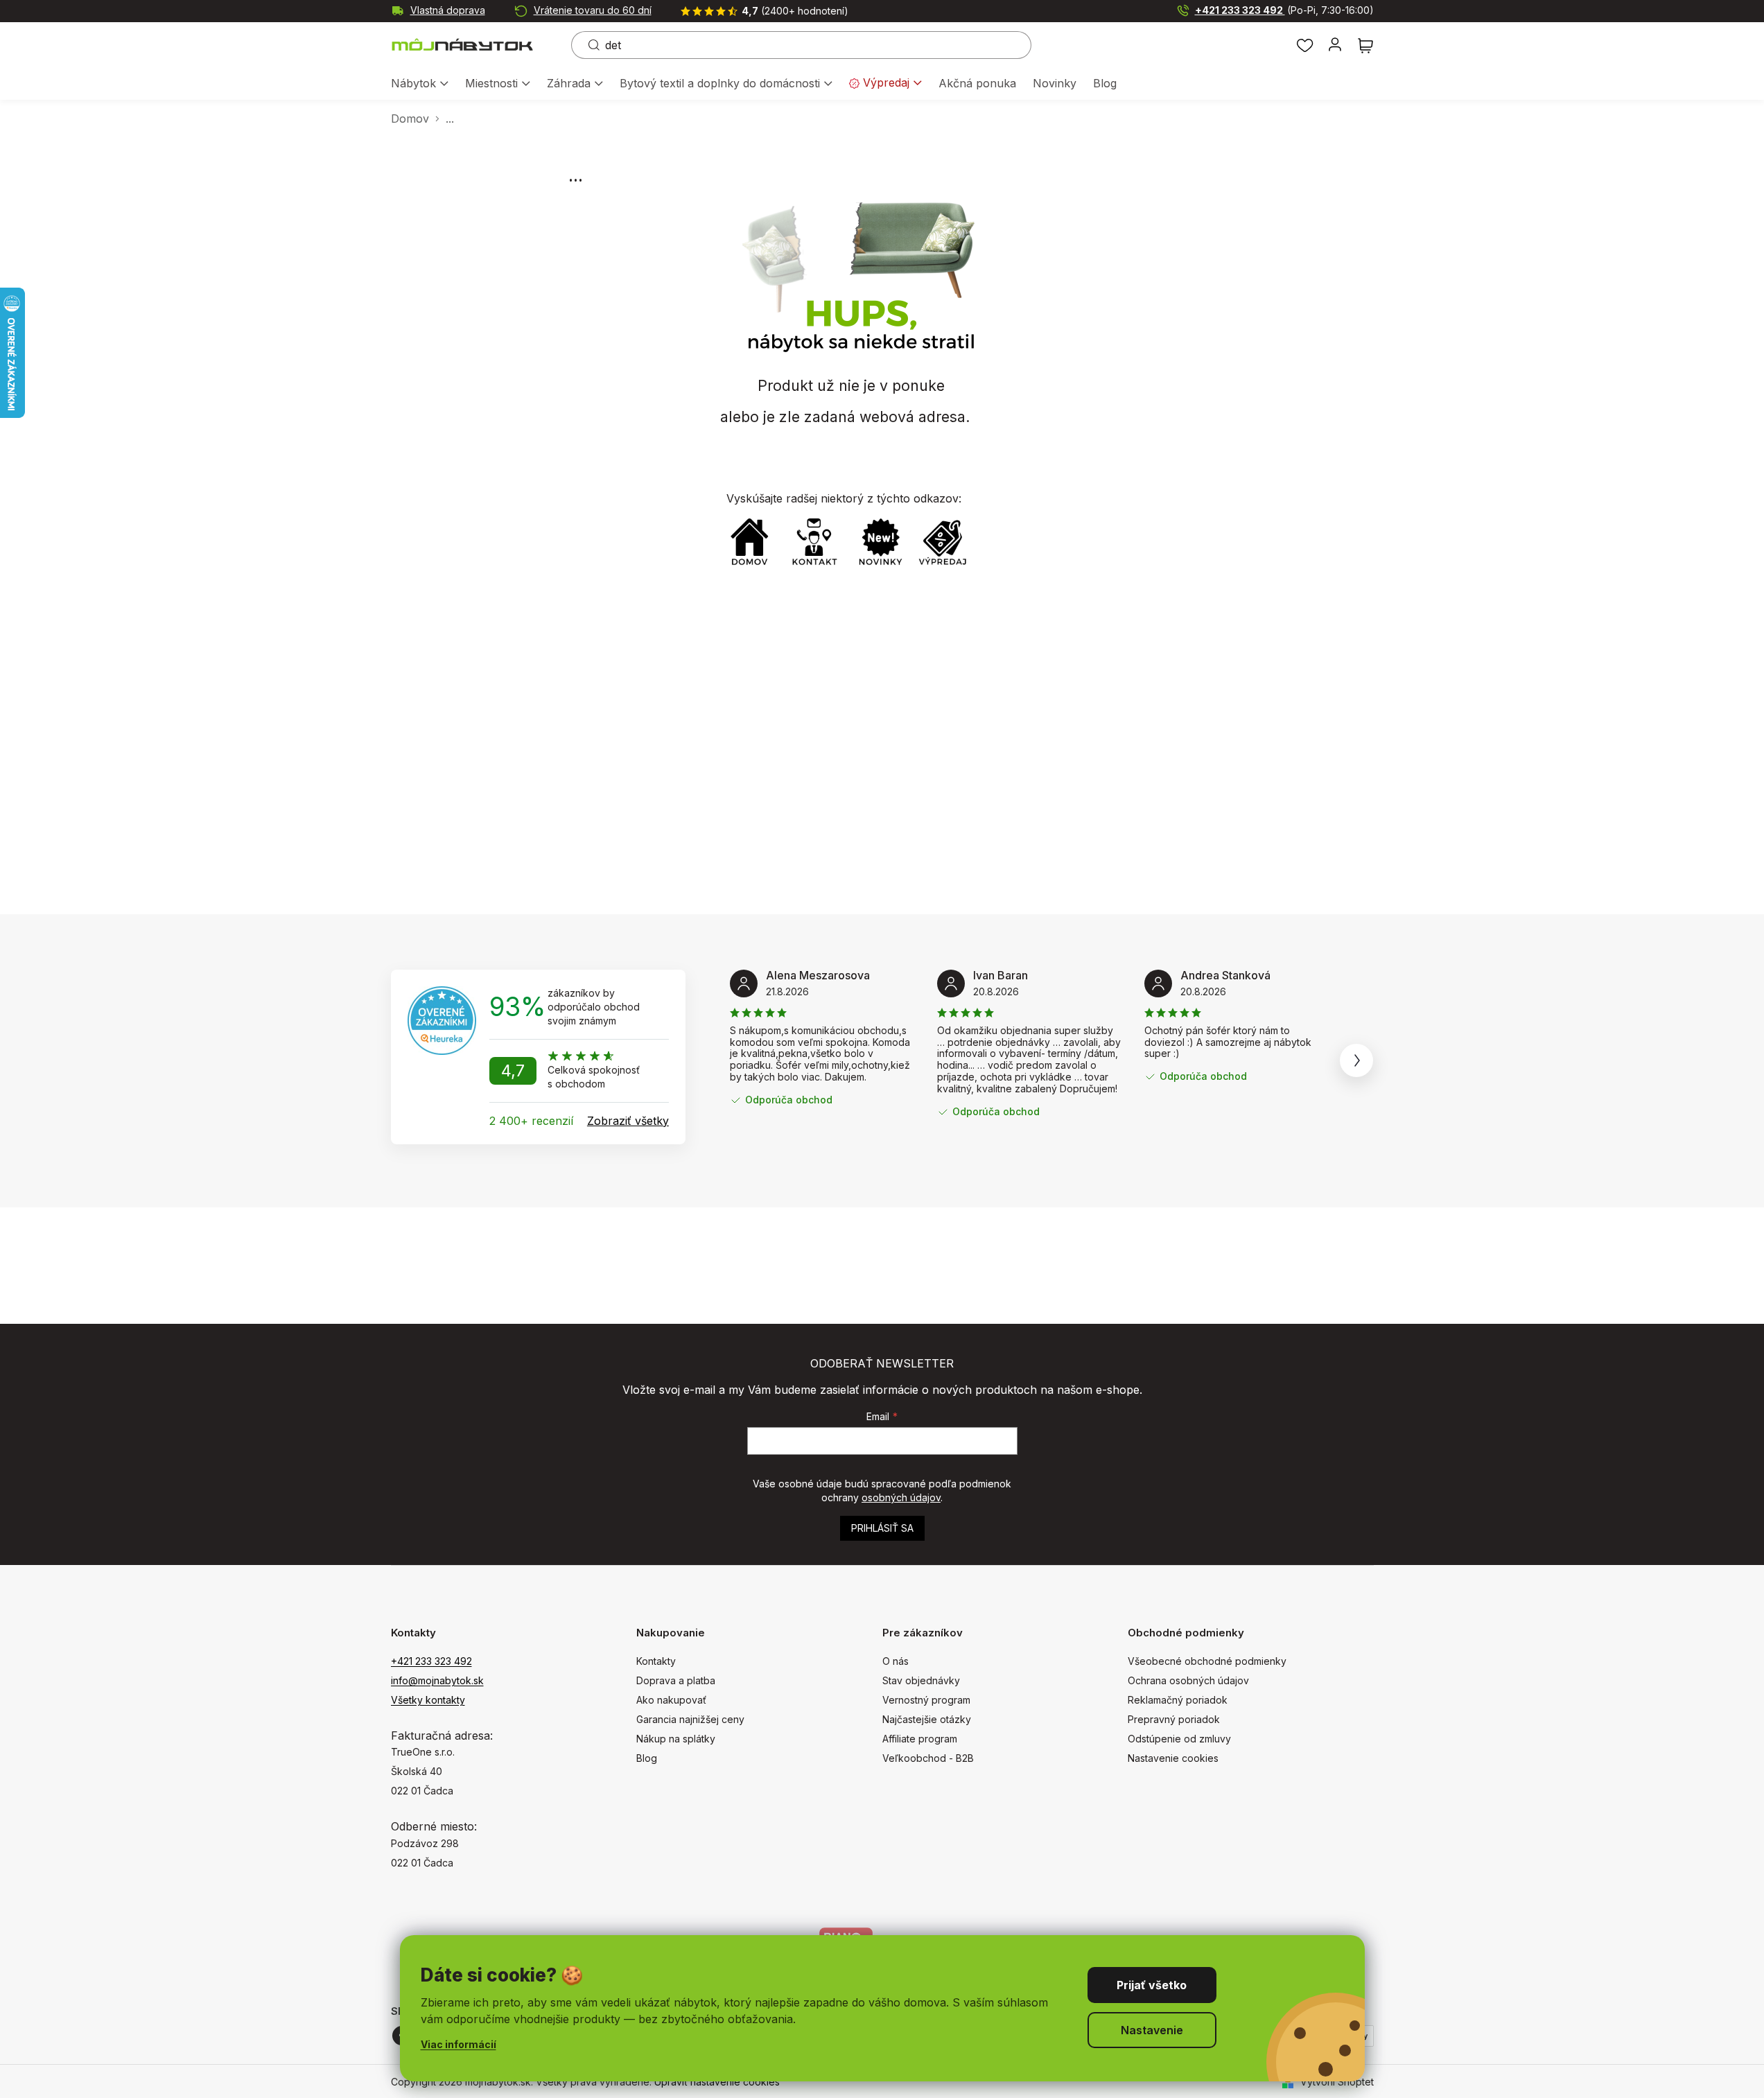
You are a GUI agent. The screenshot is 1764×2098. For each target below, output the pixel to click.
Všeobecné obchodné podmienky (1207, 1661)
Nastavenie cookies (1173, 1758)
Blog (647, 1758)
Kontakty (656, 1661)
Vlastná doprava (448, 10)
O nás (896, 1661)
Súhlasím (1152, 1985)
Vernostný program (926, 1700)
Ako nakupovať (671, 1700)
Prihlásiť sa (882, 1528)
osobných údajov (901, 1497)
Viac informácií (459, 2044)
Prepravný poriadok (1174, 1719)
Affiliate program (920, 1739)
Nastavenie (1152, 2030)
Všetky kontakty (428, 1700)
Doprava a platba (676, 1680)
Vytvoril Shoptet (1337, 2082)
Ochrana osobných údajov (1188, 1680)
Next (1356, 1060)
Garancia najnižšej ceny (690, 1719)
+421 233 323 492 (1284, 10)
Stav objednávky (921, 1680)
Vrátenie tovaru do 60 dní (593, 10)
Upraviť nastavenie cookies (717, 2082)
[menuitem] (420, 84)
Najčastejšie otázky (927, 1719)
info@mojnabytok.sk (437, 1680)
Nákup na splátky (676, 1739)
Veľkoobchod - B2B (928, 1758)
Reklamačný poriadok (1178, 1700)
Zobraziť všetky (628, 1121)
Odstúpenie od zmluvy (1179, 1739)
